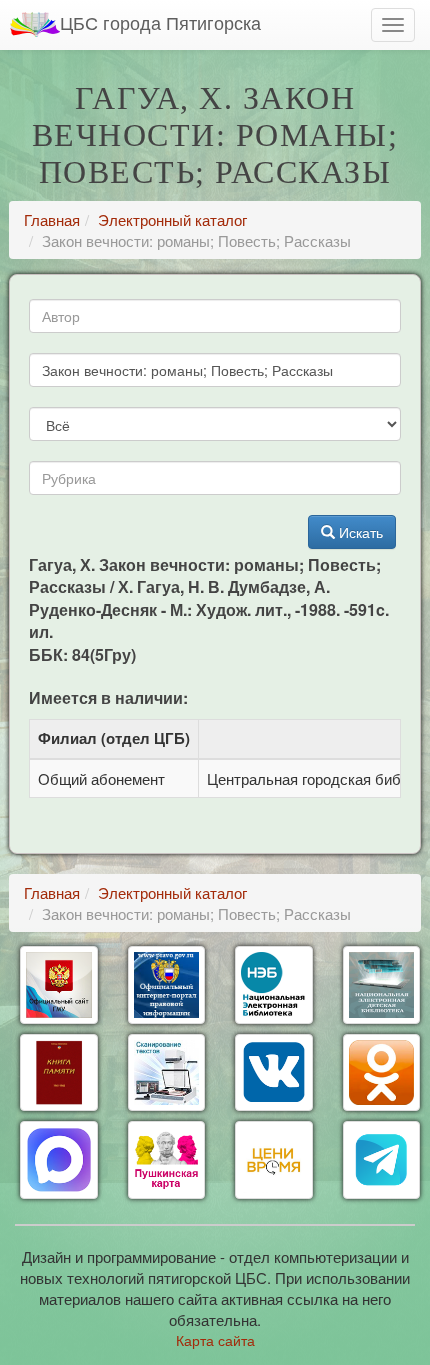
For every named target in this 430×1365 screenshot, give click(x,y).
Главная (52, 219)
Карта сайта (215, 1340)
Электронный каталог (172, 219)
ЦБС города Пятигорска (160, 22)
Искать (359, 532)
